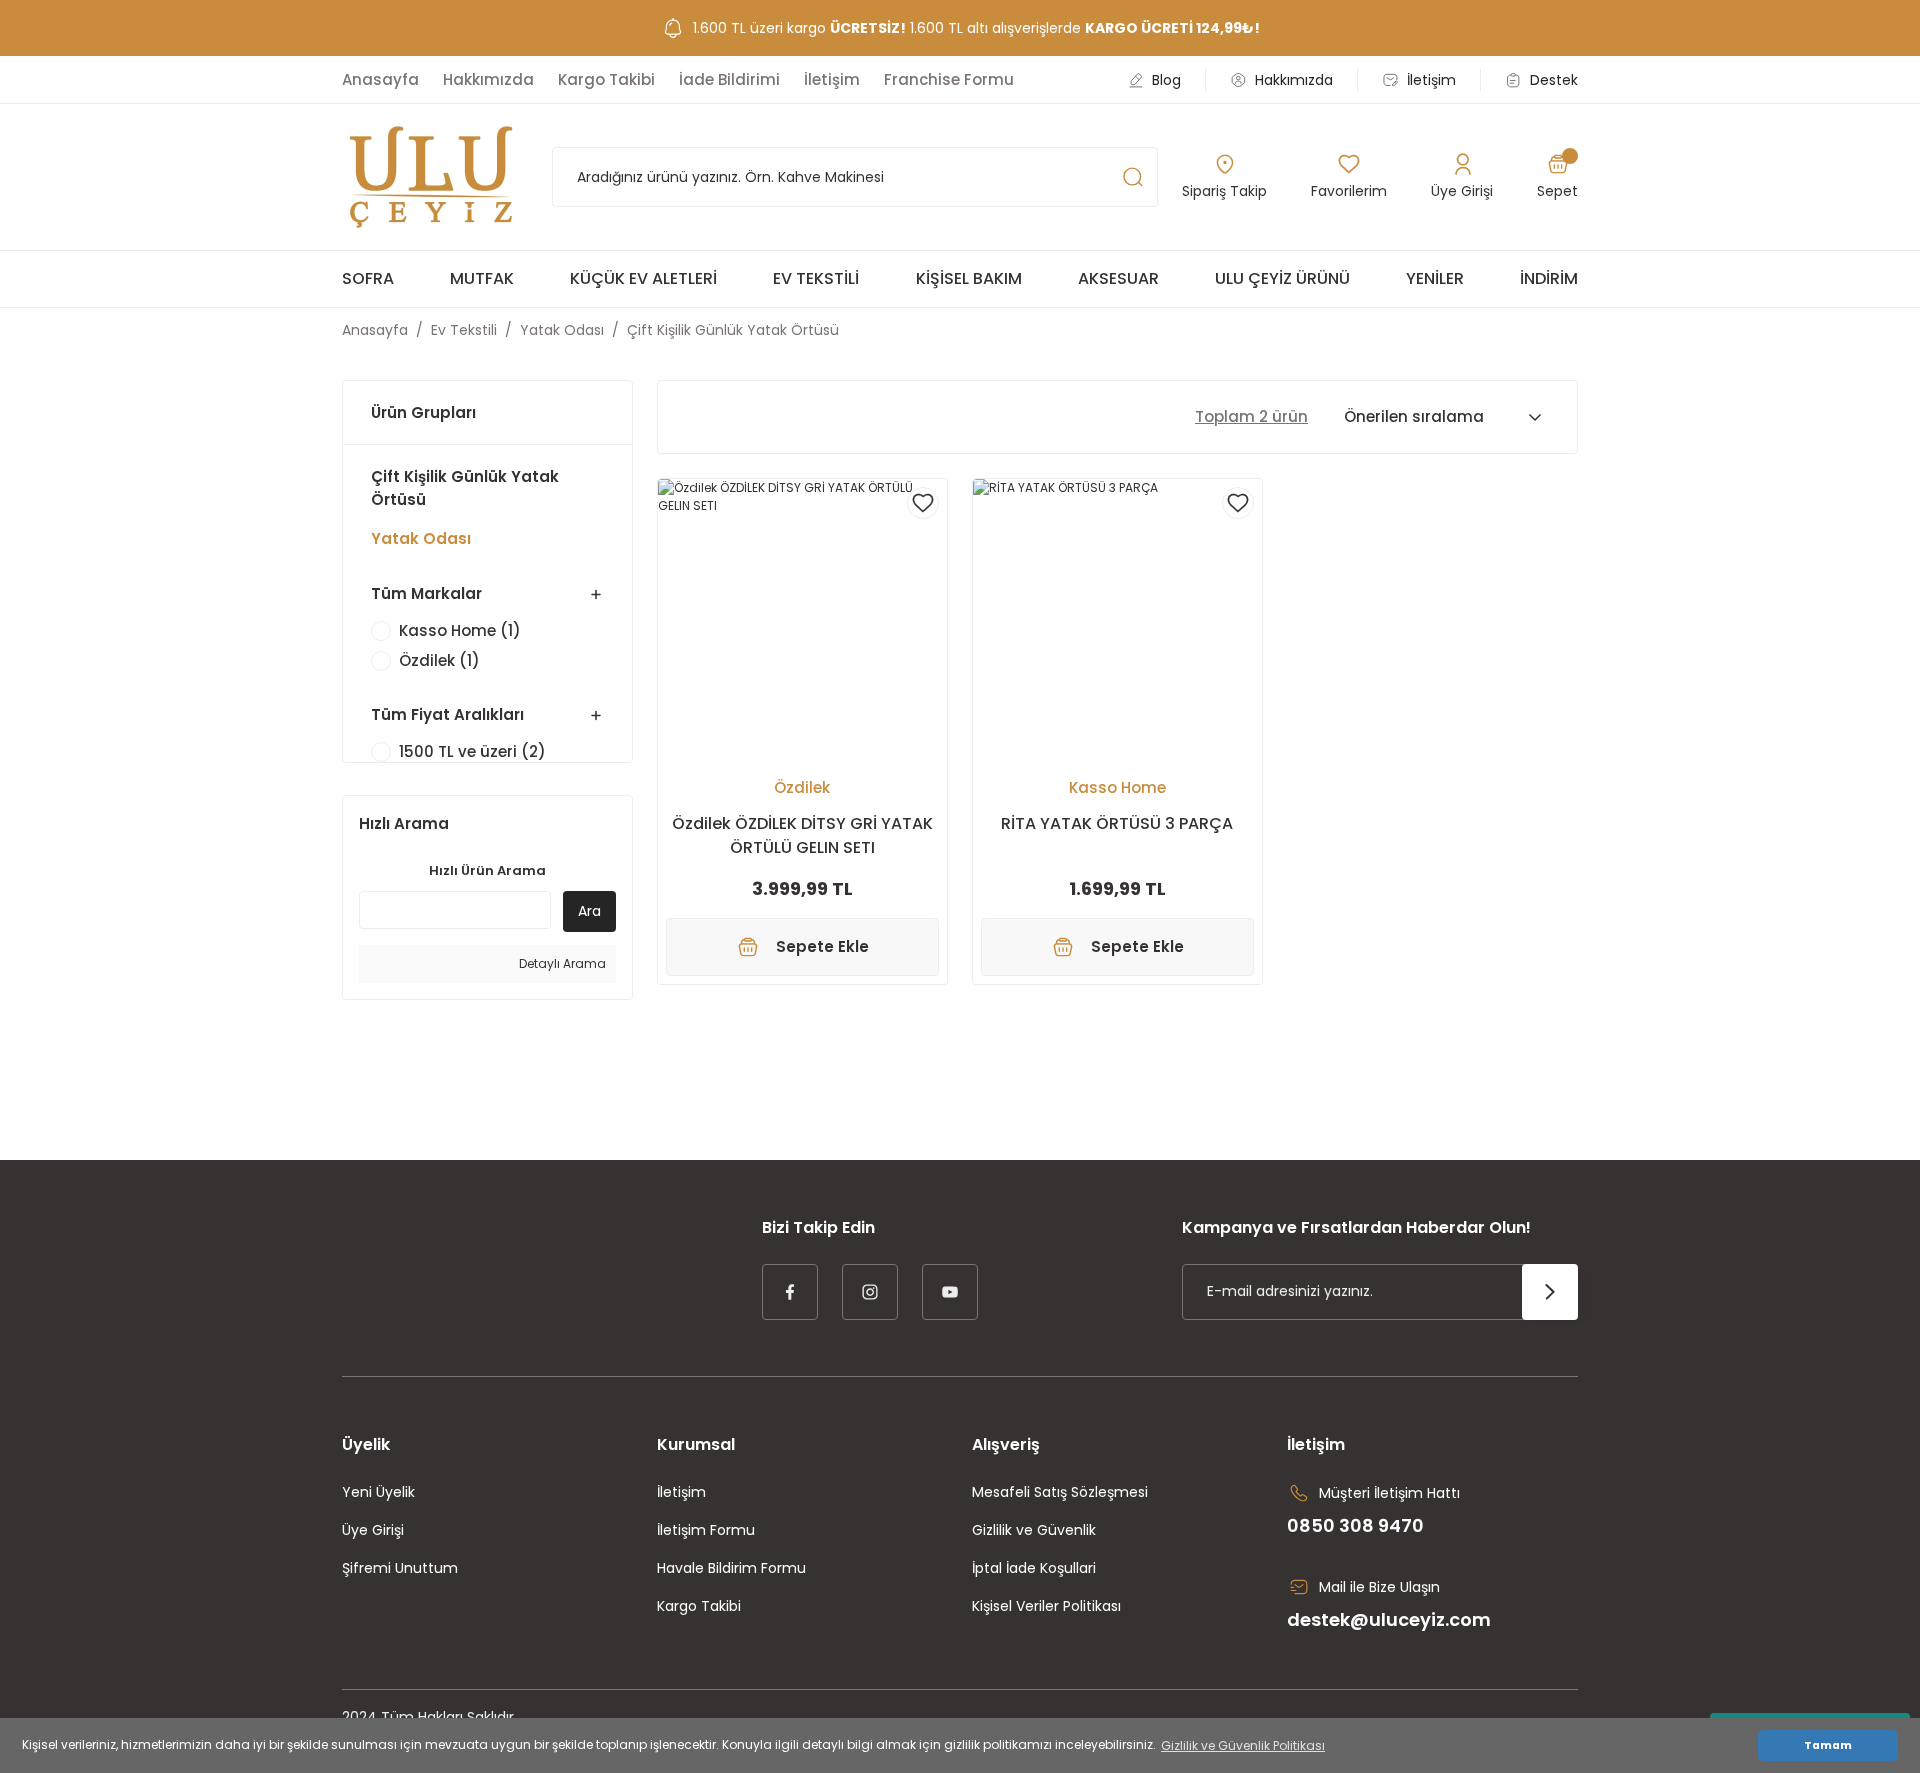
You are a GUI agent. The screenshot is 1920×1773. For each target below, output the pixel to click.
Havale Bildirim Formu (731, 1568)
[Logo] (431, 177)
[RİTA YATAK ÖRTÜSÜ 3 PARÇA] (1117, 623)
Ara (589, 911)
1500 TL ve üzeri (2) (472, 752)
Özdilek (802, 787)
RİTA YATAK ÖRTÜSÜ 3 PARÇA (1117, 823)
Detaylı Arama (561, 963)
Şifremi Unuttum (400, 1568)
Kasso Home (1117, 787)
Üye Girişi (373, 1530)
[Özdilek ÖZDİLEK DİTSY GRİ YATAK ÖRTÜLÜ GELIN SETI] (802, 623)
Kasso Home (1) (460, 631)
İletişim (681, 1492)
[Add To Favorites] (923, 503)
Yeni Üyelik (378, 1492)
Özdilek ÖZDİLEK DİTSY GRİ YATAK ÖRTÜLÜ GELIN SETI (802, 835)
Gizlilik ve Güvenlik (1034, 1530)
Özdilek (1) (439, 661)
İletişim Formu (706, 1530)
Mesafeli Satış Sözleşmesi (1060, 1492)
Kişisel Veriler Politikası (1046, 1606)
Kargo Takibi (699, 1606)
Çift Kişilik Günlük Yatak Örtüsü (733, 330)
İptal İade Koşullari (1034, 1568)
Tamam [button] (1828, 1745)
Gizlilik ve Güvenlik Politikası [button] (1243, 1745)
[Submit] (1550, 1292)
